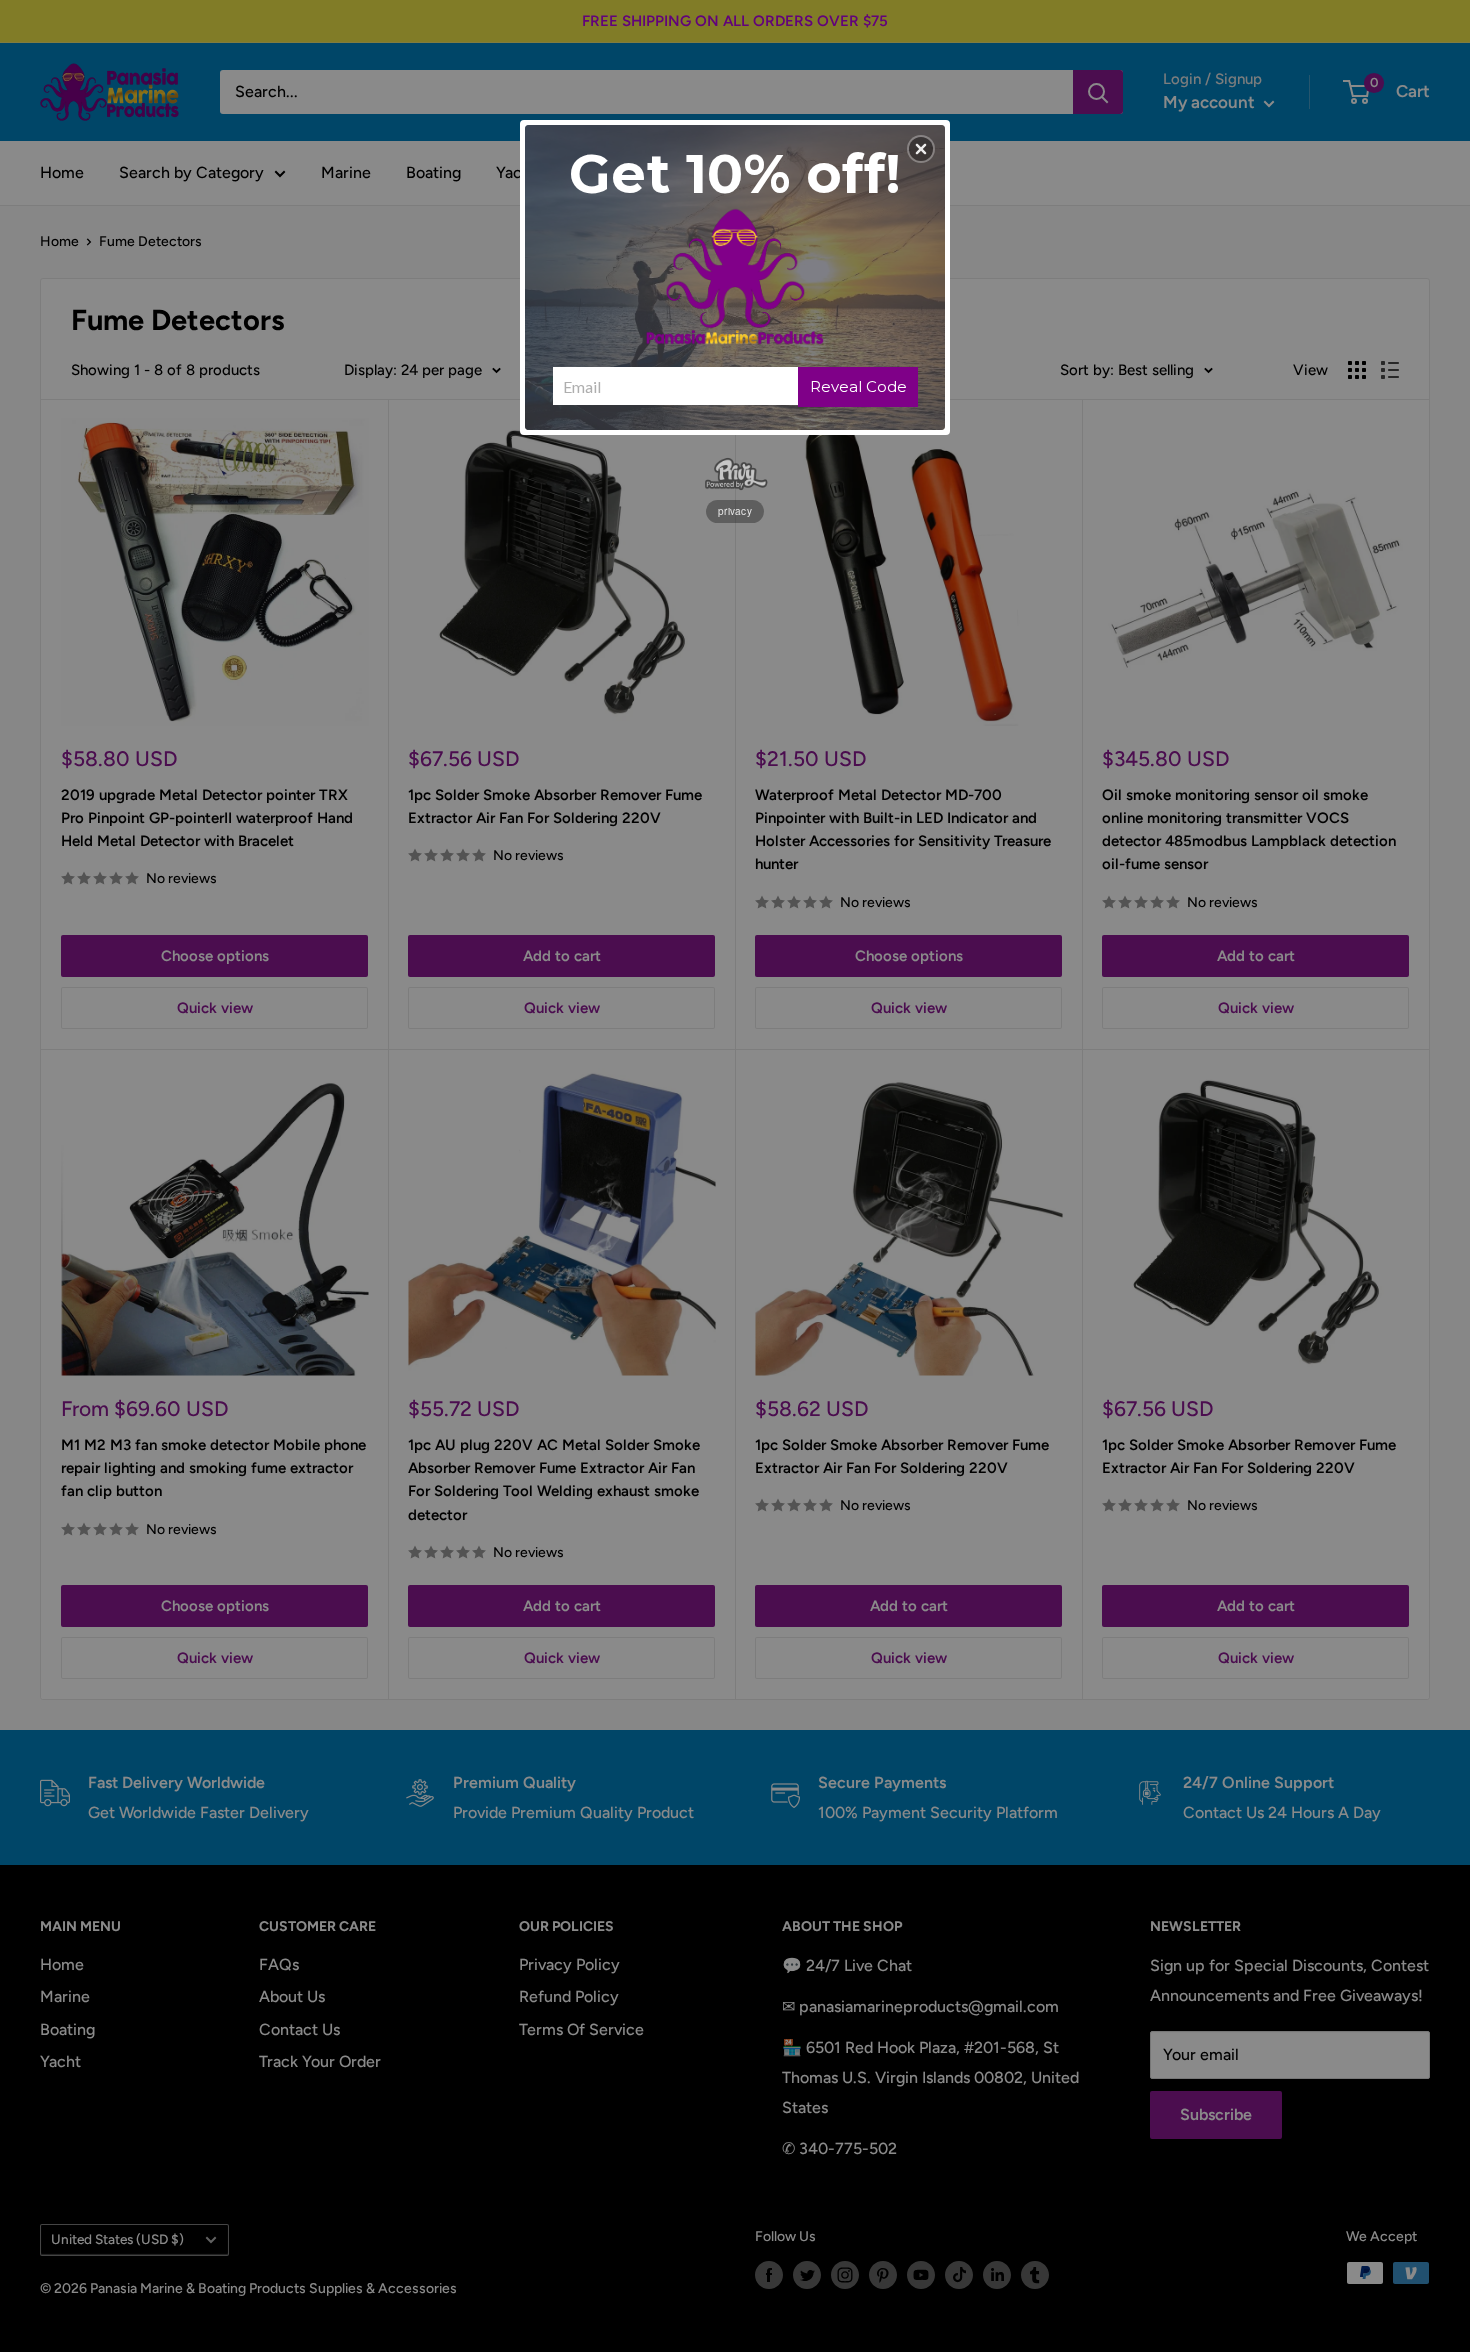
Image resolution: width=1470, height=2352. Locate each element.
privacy (735, 511)
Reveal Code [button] (858, 386)
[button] (921, 149)
